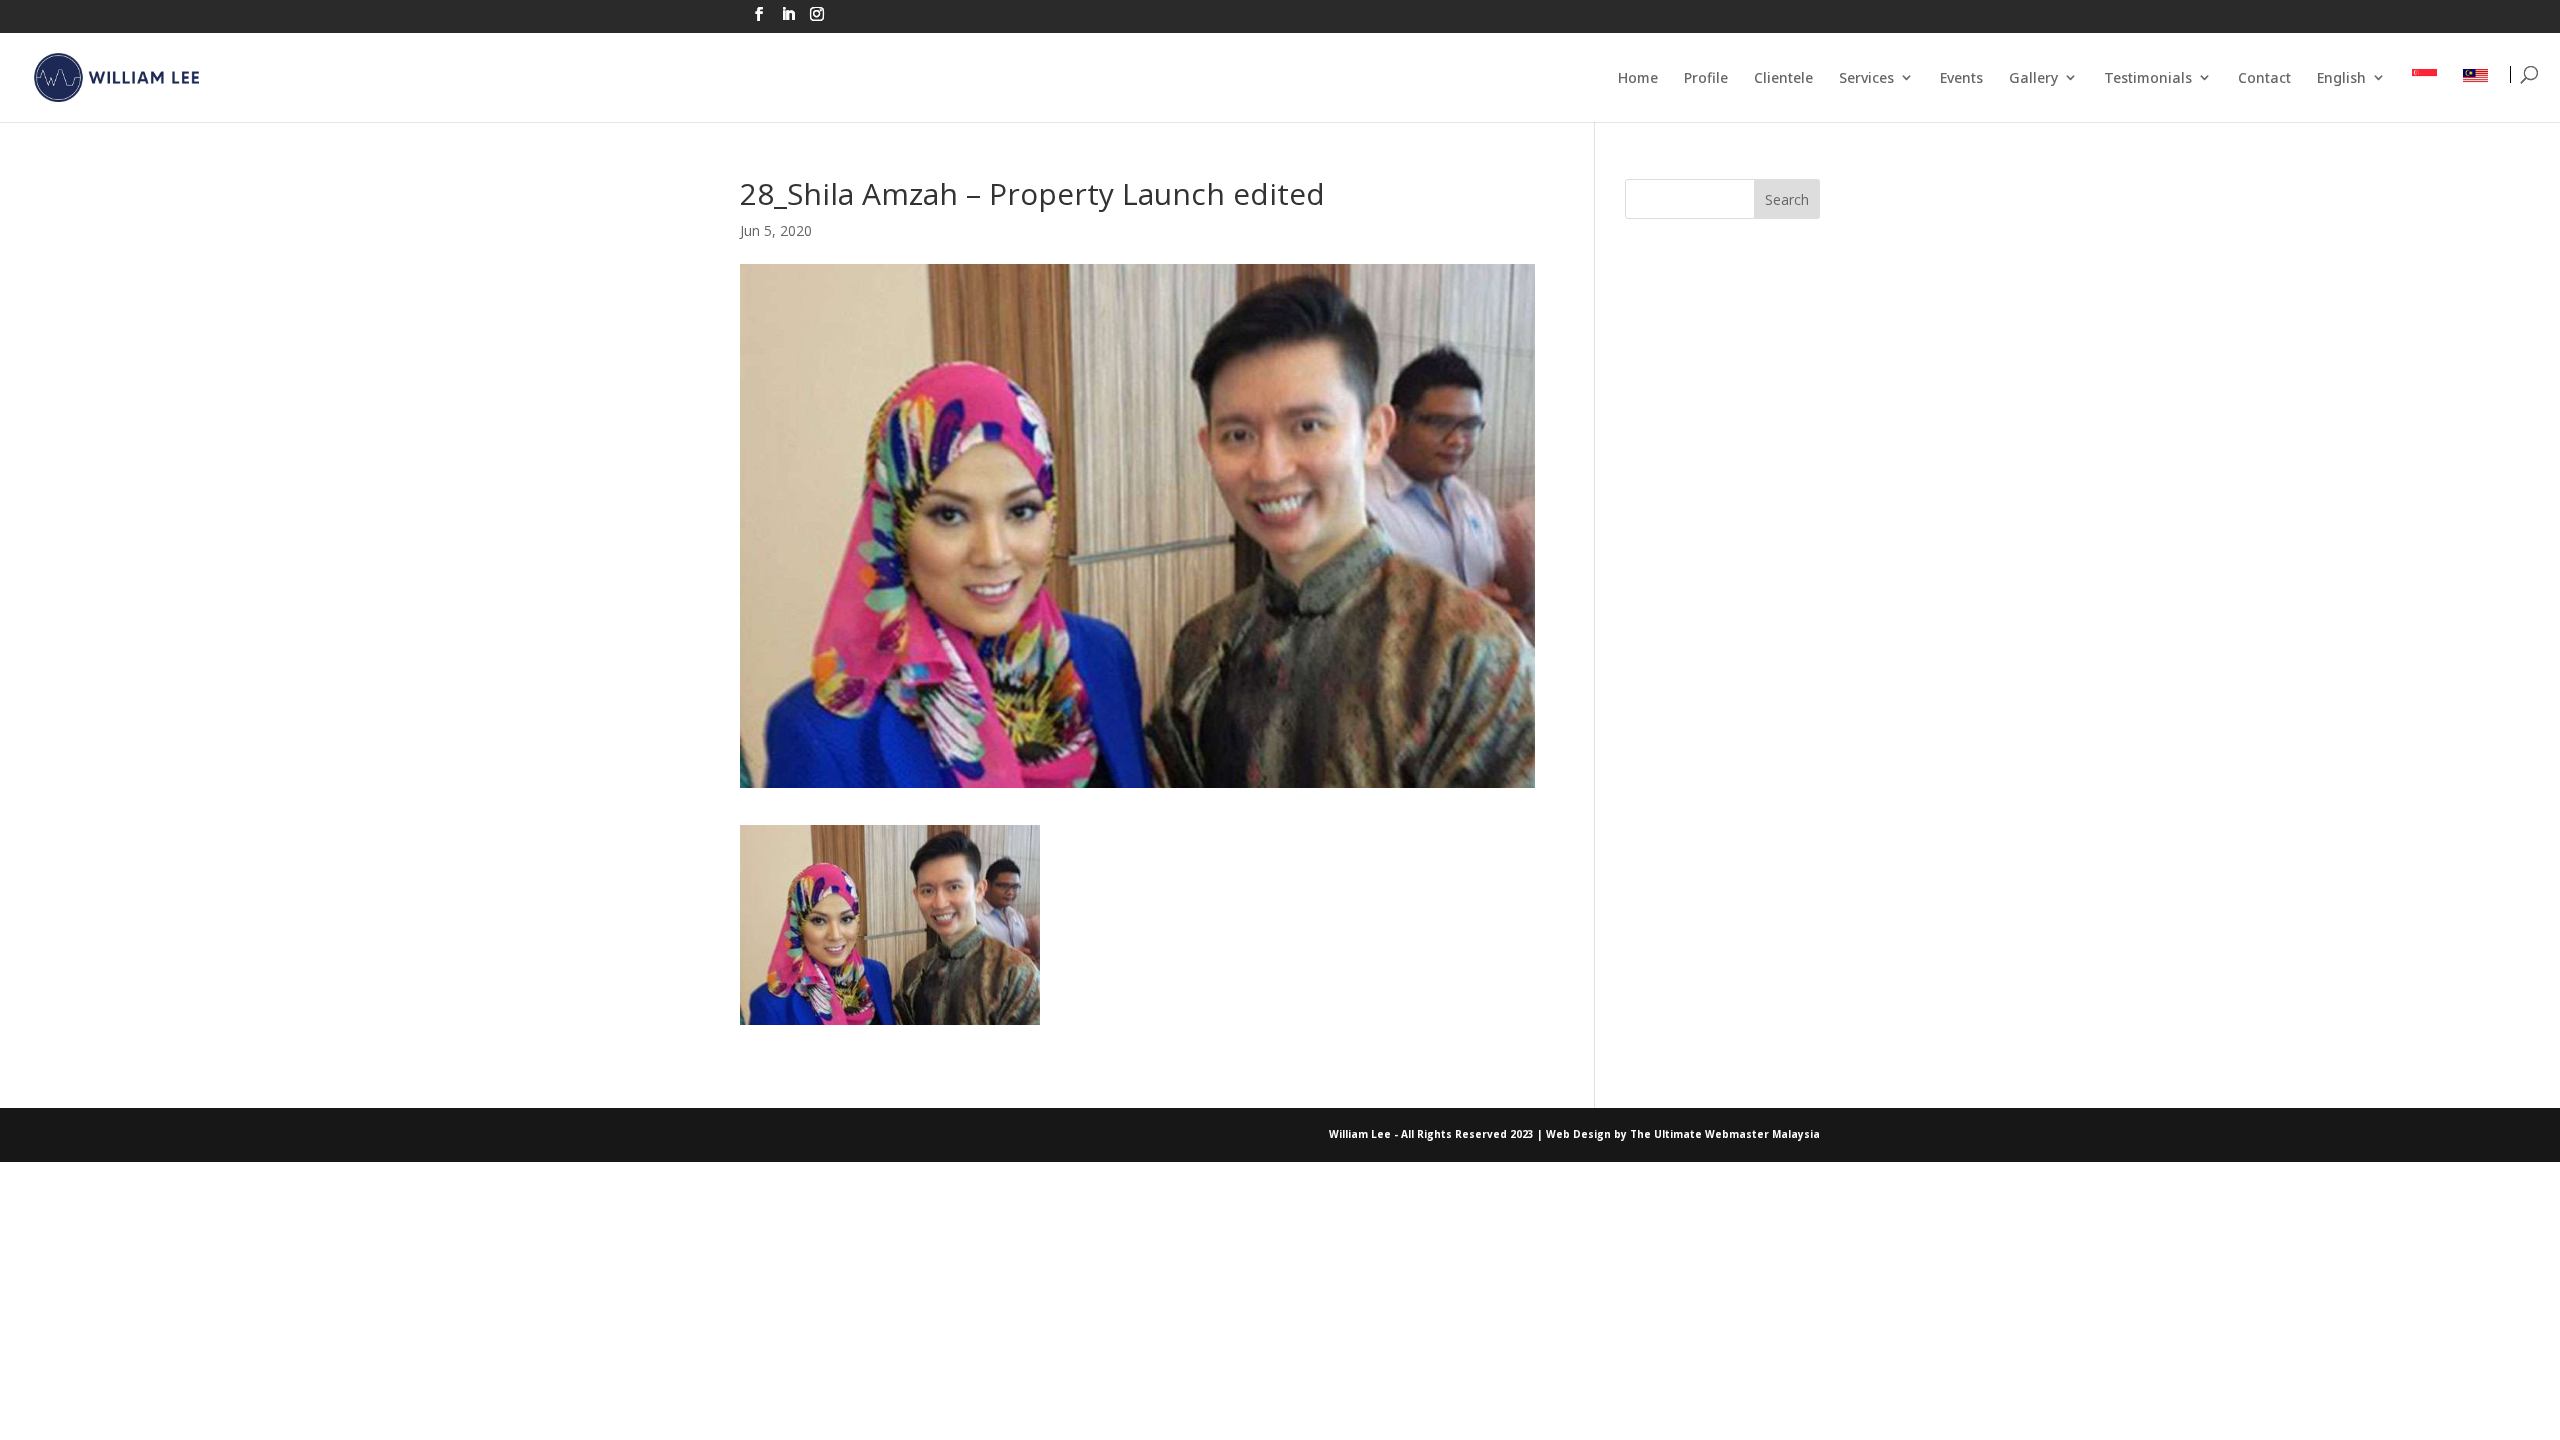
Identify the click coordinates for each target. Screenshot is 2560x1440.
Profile (1706, 77)
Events (1961, 77)
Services (1866, 77)
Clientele (1783, 77)
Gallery (2033, 77)
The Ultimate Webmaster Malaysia (1725, 1134)
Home (1638, 77)
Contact (2264, 77)
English (2341, 77)
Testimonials (2148, 77)
